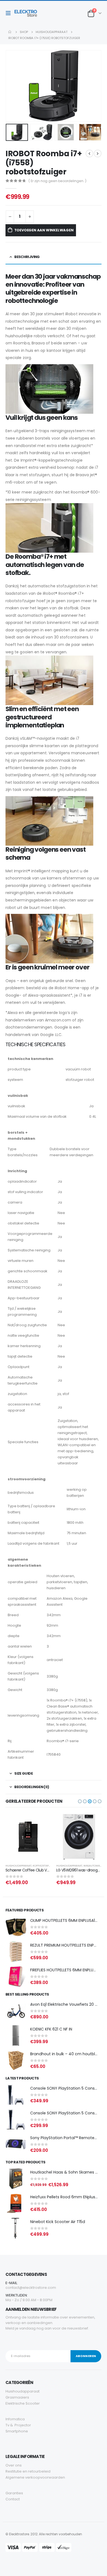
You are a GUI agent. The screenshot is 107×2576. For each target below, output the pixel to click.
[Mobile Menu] (10, 13)
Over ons (14, 2465)
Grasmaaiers (17, 2397)
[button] (54, 1045)
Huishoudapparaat (19, 1866)
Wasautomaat (42, 1866)
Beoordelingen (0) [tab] (32, 1787)
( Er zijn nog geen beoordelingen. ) (57, 181)
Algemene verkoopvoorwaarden (35, 2477)
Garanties (14, 2493)
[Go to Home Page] (10, 32)
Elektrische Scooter (23, 2403)
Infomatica (15, 2419)
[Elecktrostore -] (26, 13)
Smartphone (17, 2431)
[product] (28, 1837)
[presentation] (12, 86)
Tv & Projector (18, 2425)
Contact (13, 2499)
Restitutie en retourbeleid (28, 2471)
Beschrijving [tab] (27, 257)
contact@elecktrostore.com (31, 2288)
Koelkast (89, 1866)
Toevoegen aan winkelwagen (44, 230)
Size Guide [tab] (23, 1773)
